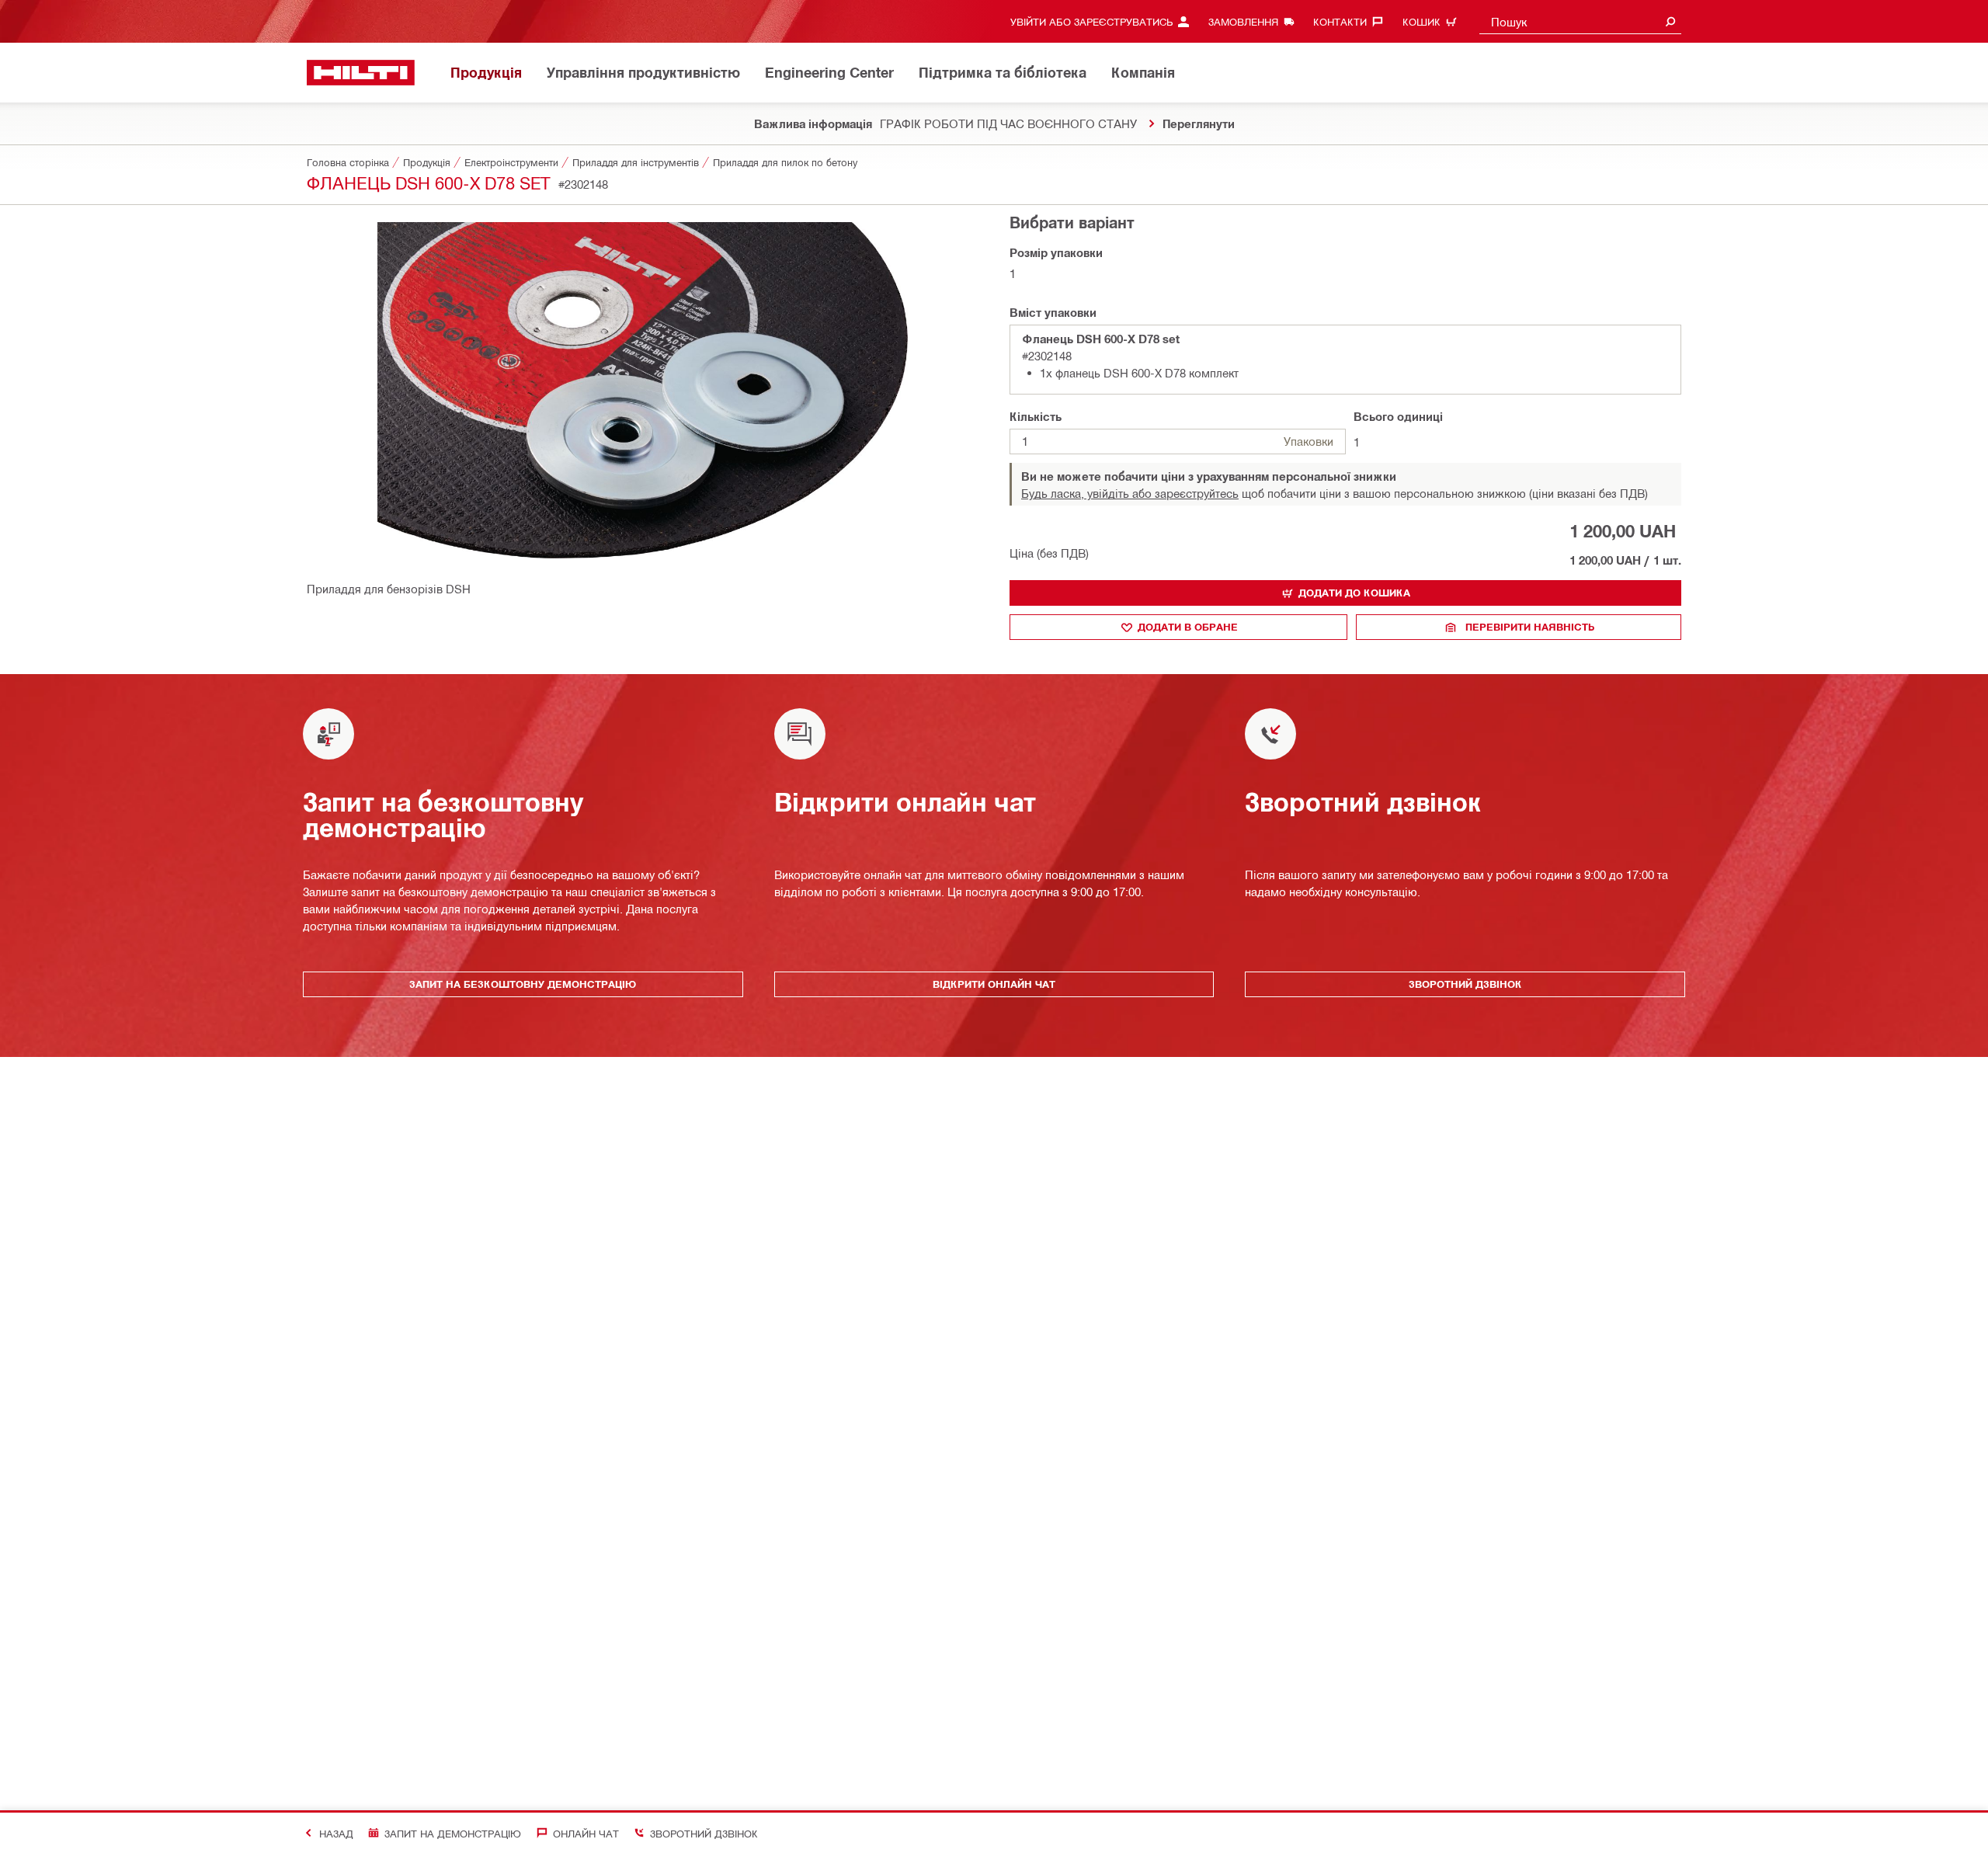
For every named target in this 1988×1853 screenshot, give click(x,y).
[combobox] (1580, 21)
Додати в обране (1188, 627)
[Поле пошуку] (1670, 21)
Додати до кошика (1354, 593)
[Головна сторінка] (361, 73)
